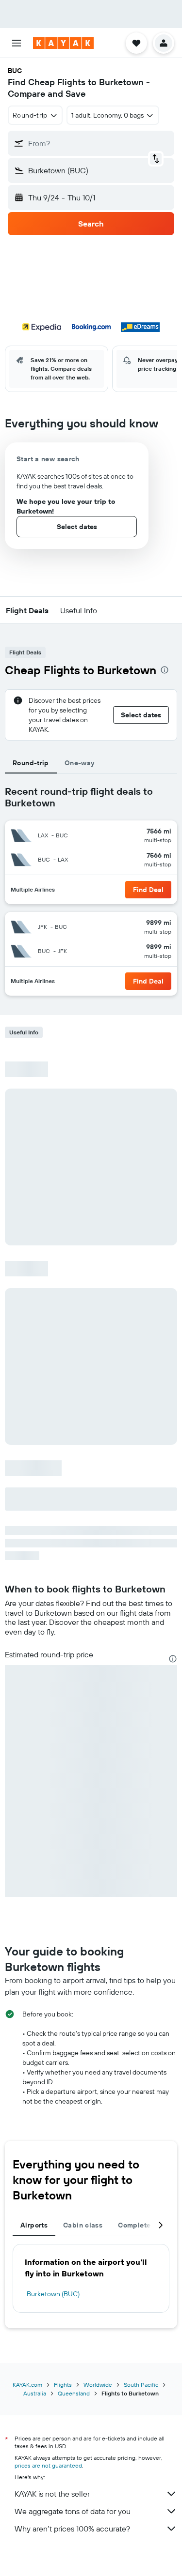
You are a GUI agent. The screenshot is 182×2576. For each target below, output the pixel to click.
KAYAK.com (27, 2385)
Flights (63, 2385)
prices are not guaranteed (48, 2465)
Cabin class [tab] (83, 2225)
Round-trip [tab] (31, 763)
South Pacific (141, 2385)
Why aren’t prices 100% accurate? (72, 2529)
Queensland (74, 2393)
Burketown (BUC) (53, 2294)
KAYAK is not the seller (52, 2494)
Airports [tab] (34, 2225)
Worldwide (98, 2385)
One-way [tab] (80, 763)
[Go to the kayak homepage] (63, 43)
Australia (35, 2393)
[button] (17, 43)
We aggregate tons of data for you (73, 2511)
